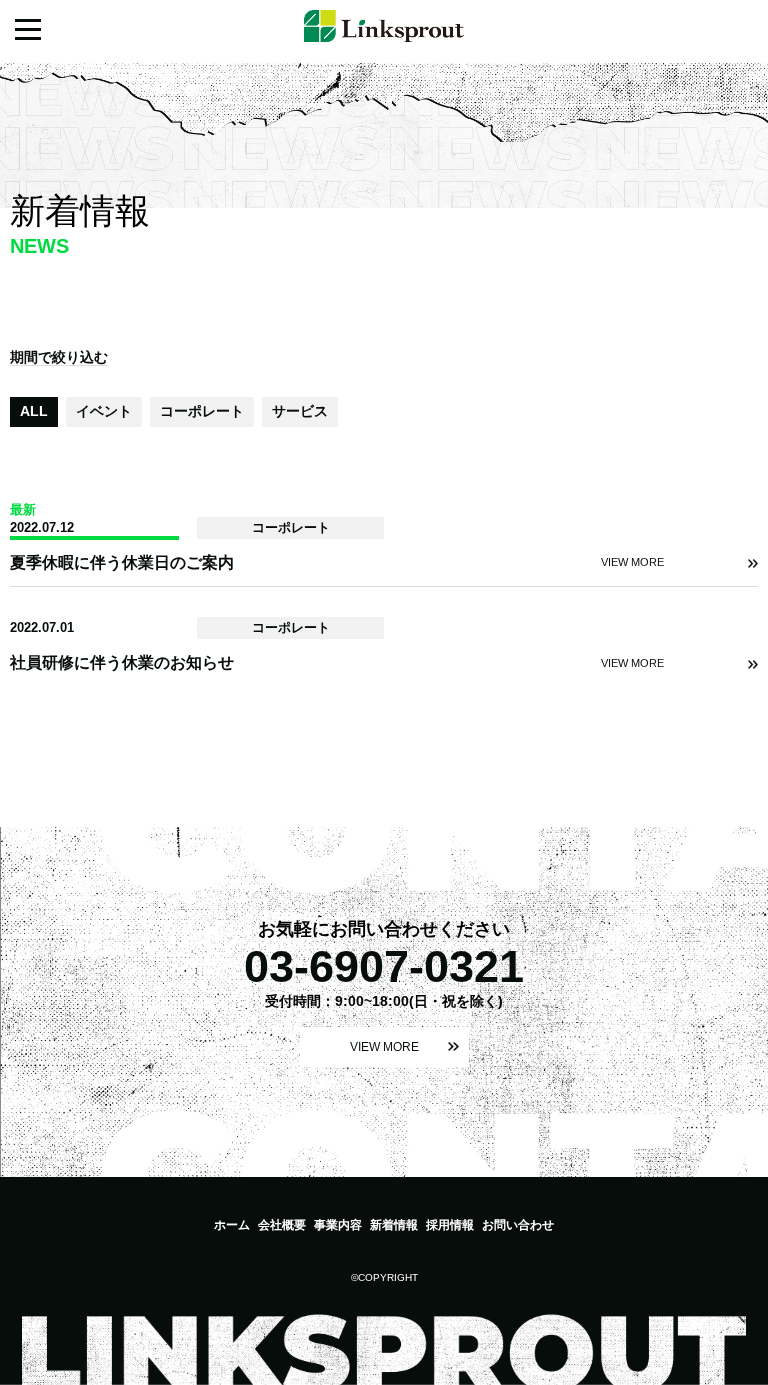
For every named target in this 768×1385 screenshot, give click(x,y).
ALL (34, 411)
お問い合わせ (518, 1225)
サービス (300, 411)
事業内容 (338, 1225)
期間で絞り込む (59, 357)
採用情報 (450, 1225)
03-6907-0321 (384, 966)
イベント (104, 411)
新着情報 (394, 1225)
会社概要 (282, 1225)
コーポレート (202, 411)
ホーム (232, 1225)
